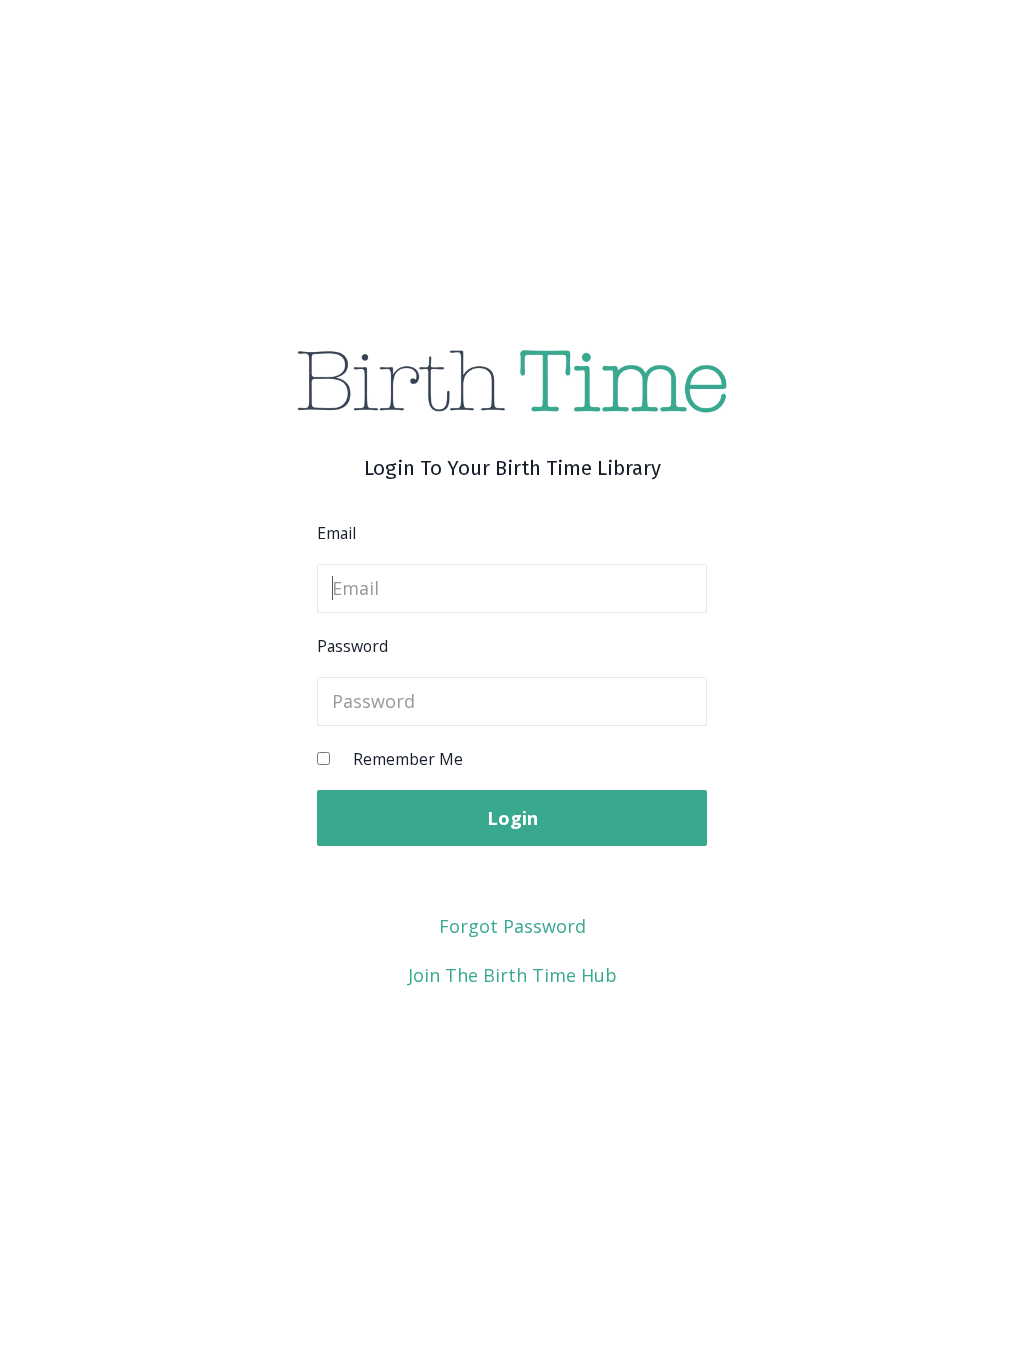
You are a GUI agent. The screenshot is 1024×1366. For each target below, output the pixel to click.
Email (336, 533)
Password (352, 646)
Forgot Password (512, 926)
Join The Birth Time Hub (512, 975)
